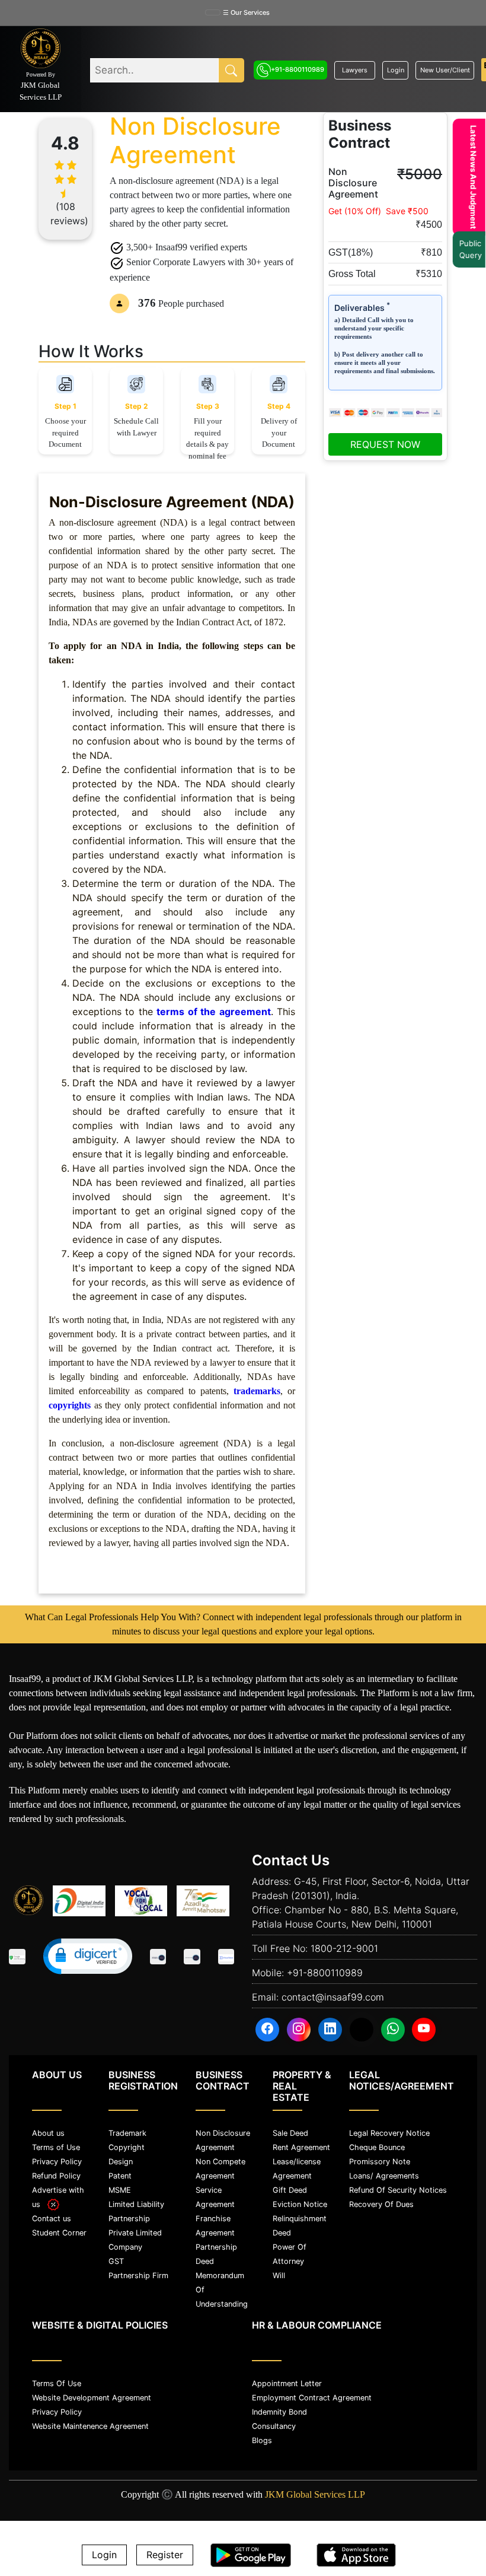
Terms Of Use (57, 2383)
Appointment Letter (287, 2383)
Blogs (262, 2440)
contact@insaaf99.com (333, 1997)
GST (116, 2261)
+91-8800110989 (298, 69)
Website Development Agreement (92, 2398)
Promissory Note (380, 2162)
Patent (120, 2176)
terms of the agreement (213, 1012)
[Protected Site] (192, 1958)
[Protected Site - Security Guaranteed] (226, 1958)
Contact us (52, 2219)
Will (279, 2276)
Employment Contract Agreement (312, 2398)
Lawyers (355, 70)
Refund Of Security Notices (398, 2190)
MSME (120, 2190)
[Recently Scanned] (158, 1958)
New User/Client (445, 70)
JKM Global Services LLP (315, 2494)
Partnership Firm (138, 2276)
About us (48, 2133)
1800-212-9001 (344, 1948)
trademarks (257, 1391)
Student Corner (59, 2233)
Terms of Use (56, 2147)
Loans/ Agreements (384, 2176)
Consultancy (274, 2426)
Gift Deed (290, 2190)
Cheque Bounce (377, 2147)
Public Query (465, 249)
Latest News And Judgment (468, 177)
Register (165, 2555)
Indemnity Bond (279, 2412)
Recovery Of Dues (381, 2204)
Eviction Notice (300, 2204)
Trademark (127, 2133)
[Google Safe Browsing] (17, 1958)
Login (396, 70)
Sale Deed (290, 2133)
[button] (88, 1956)
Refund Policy (56, 2176)
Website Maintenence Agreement (90, 2426)
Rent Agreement (301, 2147)
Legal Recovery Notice (389, 2133)
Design (121, 2162)
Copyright (127, 2147)
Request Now (385, 444)
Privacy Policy (57, 2162)
